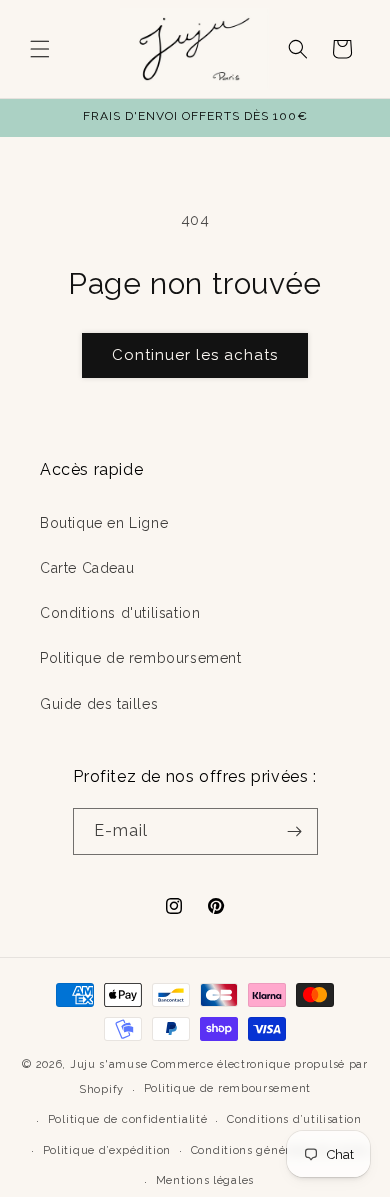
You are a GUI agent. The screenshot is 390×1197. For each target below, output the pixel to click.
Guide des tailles (99, 704)
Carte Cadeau (87, 568)
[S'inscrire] (295, 831)
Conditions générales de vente (279, 1150)
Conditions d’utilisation (294, 1119)
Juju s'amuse (108, 1064)
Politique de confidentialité (128, 1119)
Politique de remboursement (141, 658)
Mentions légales (205, 1180)
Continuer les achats (195, 355)
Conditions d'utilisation (120, 613)
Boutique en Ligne (104, 523)
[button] (40, 49)
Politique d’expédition (107, 1150)
